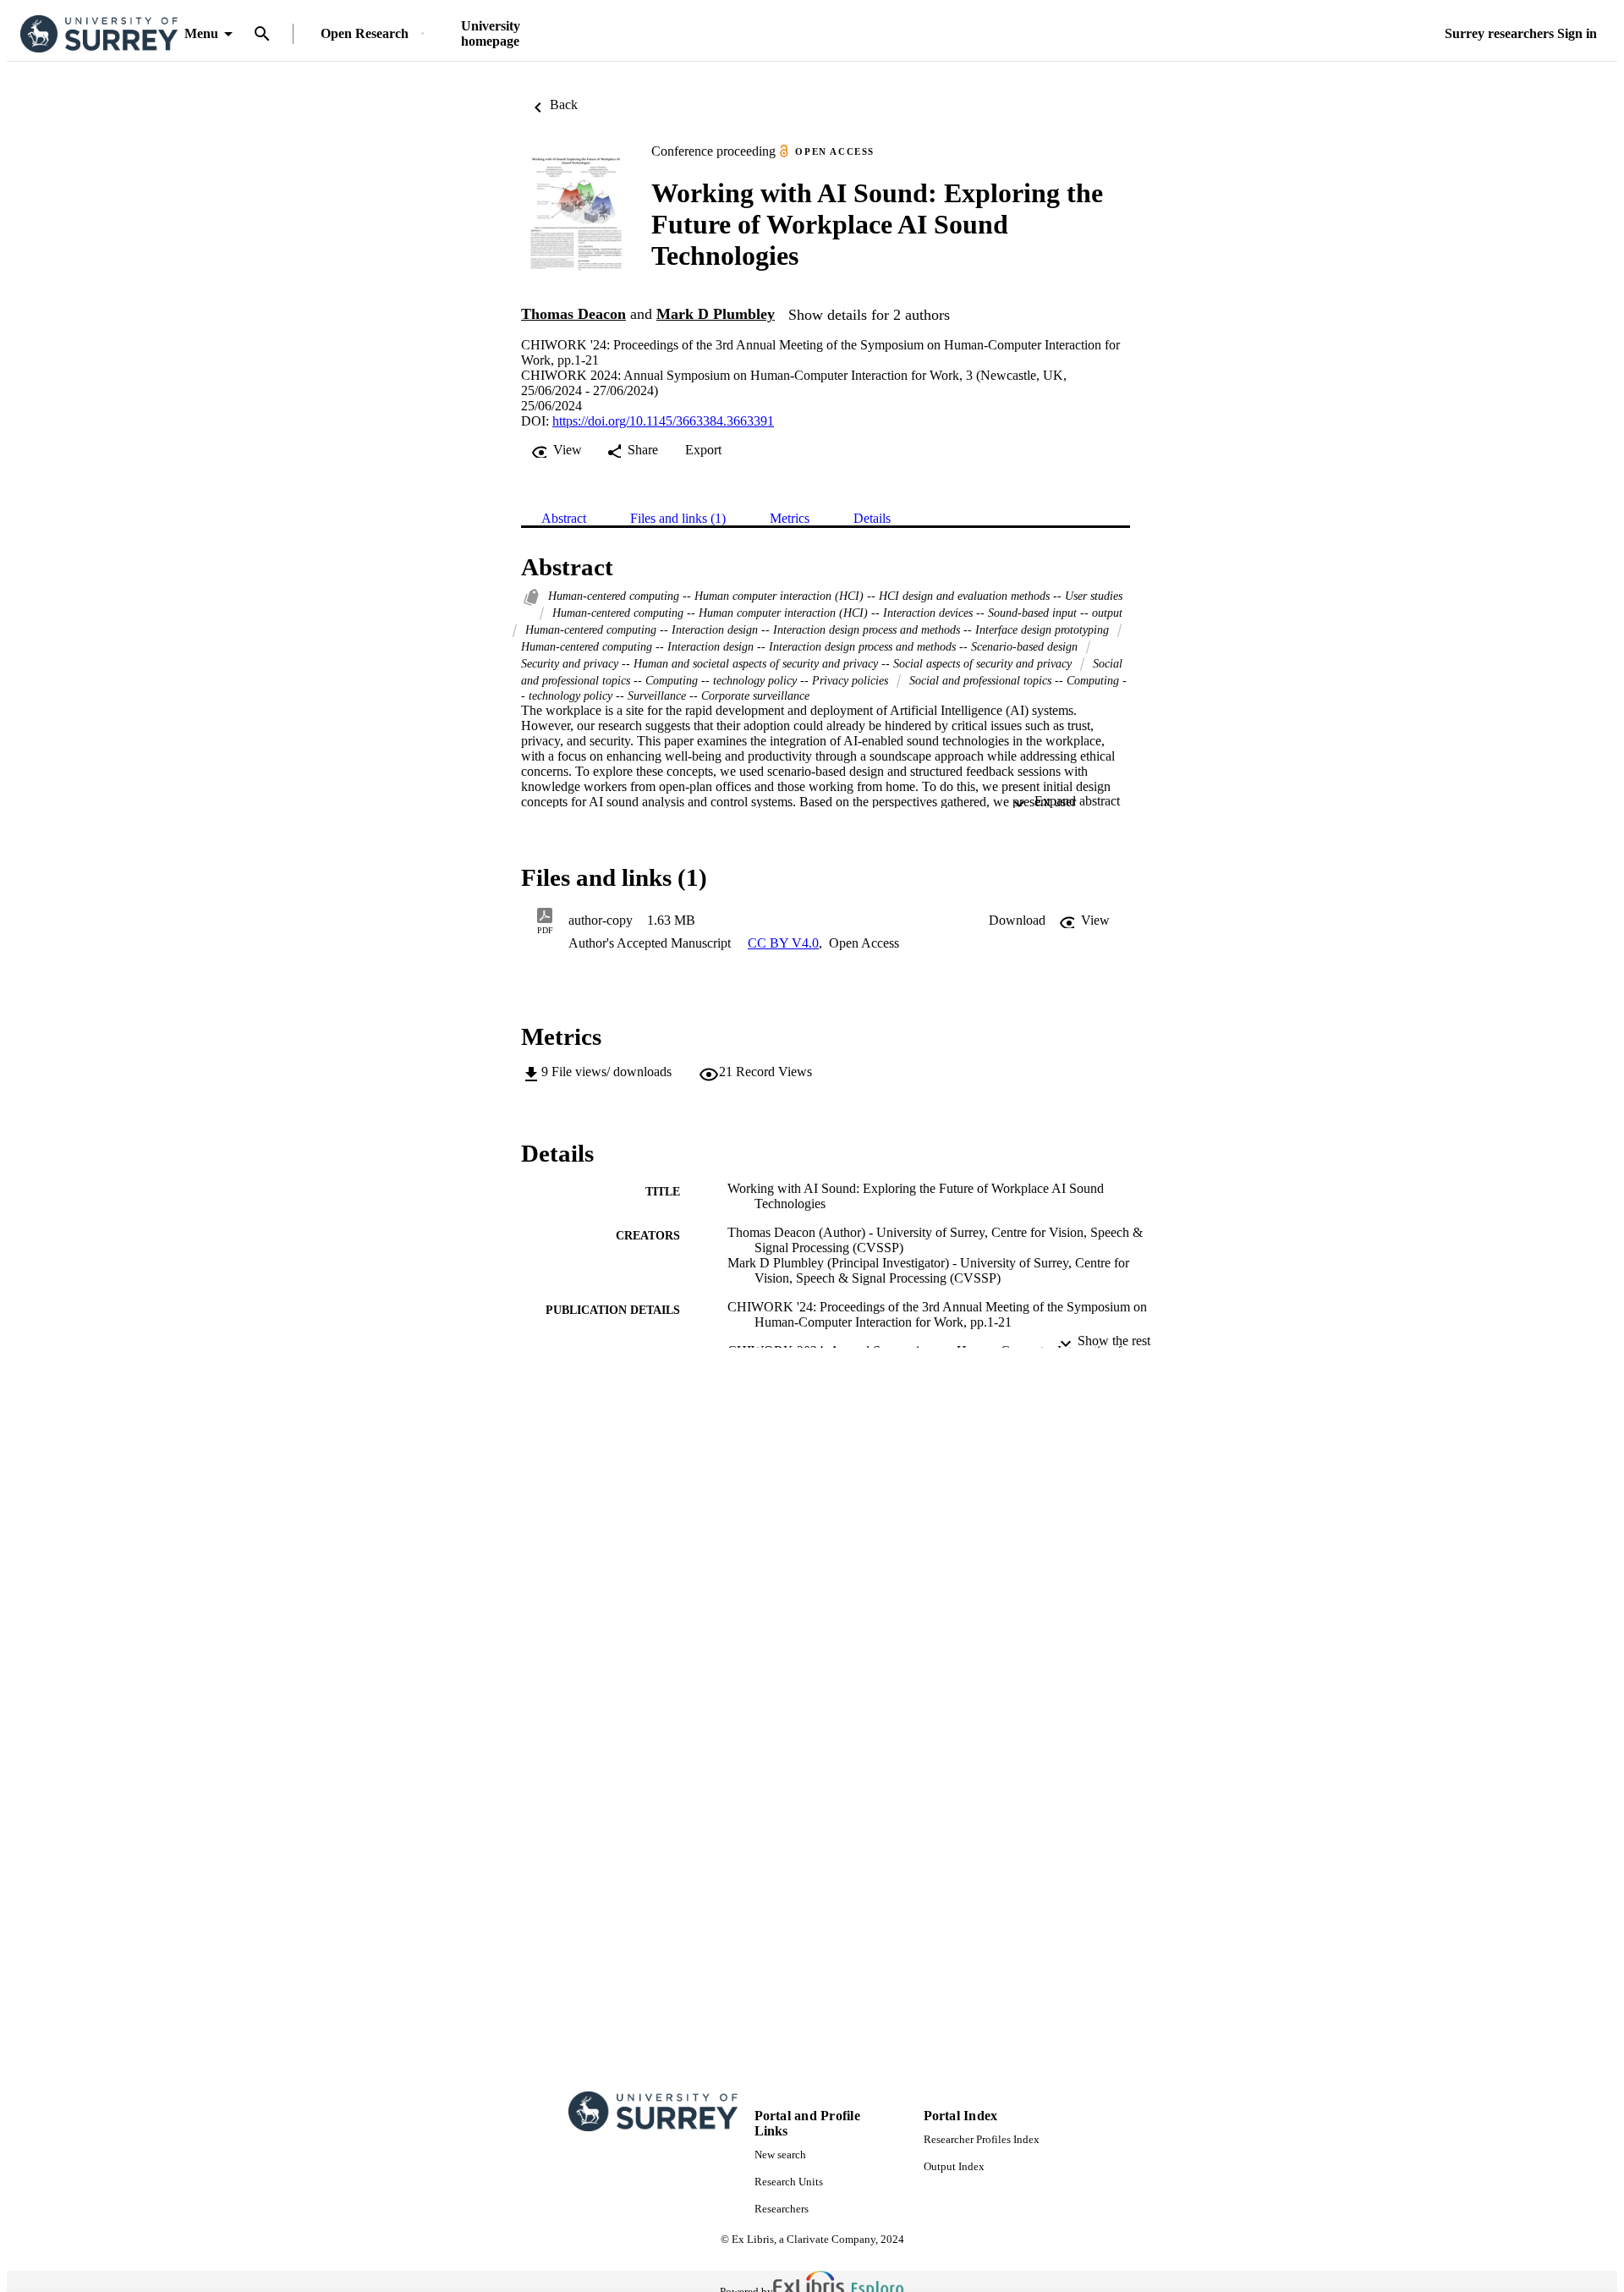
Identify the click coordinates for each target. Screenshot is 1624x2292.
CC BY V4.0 (783, 943)
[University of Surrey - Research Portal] (99, 34)
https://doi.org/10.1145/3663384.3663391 (663, 421)
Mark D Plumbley (716, 314)
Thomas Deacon (573, 314)
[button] (1017, 921)
